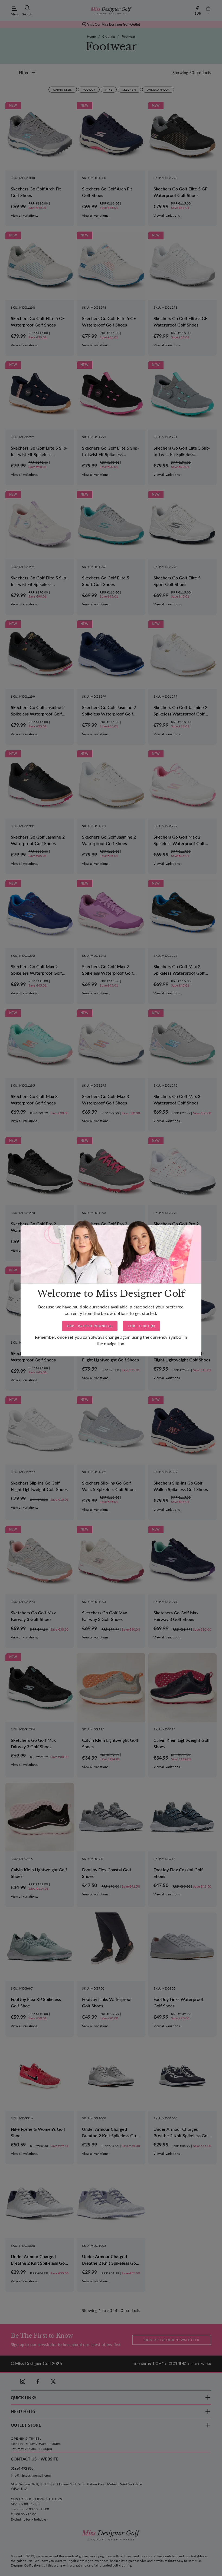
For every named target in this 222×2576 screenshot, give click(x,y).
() (90, 1326)
